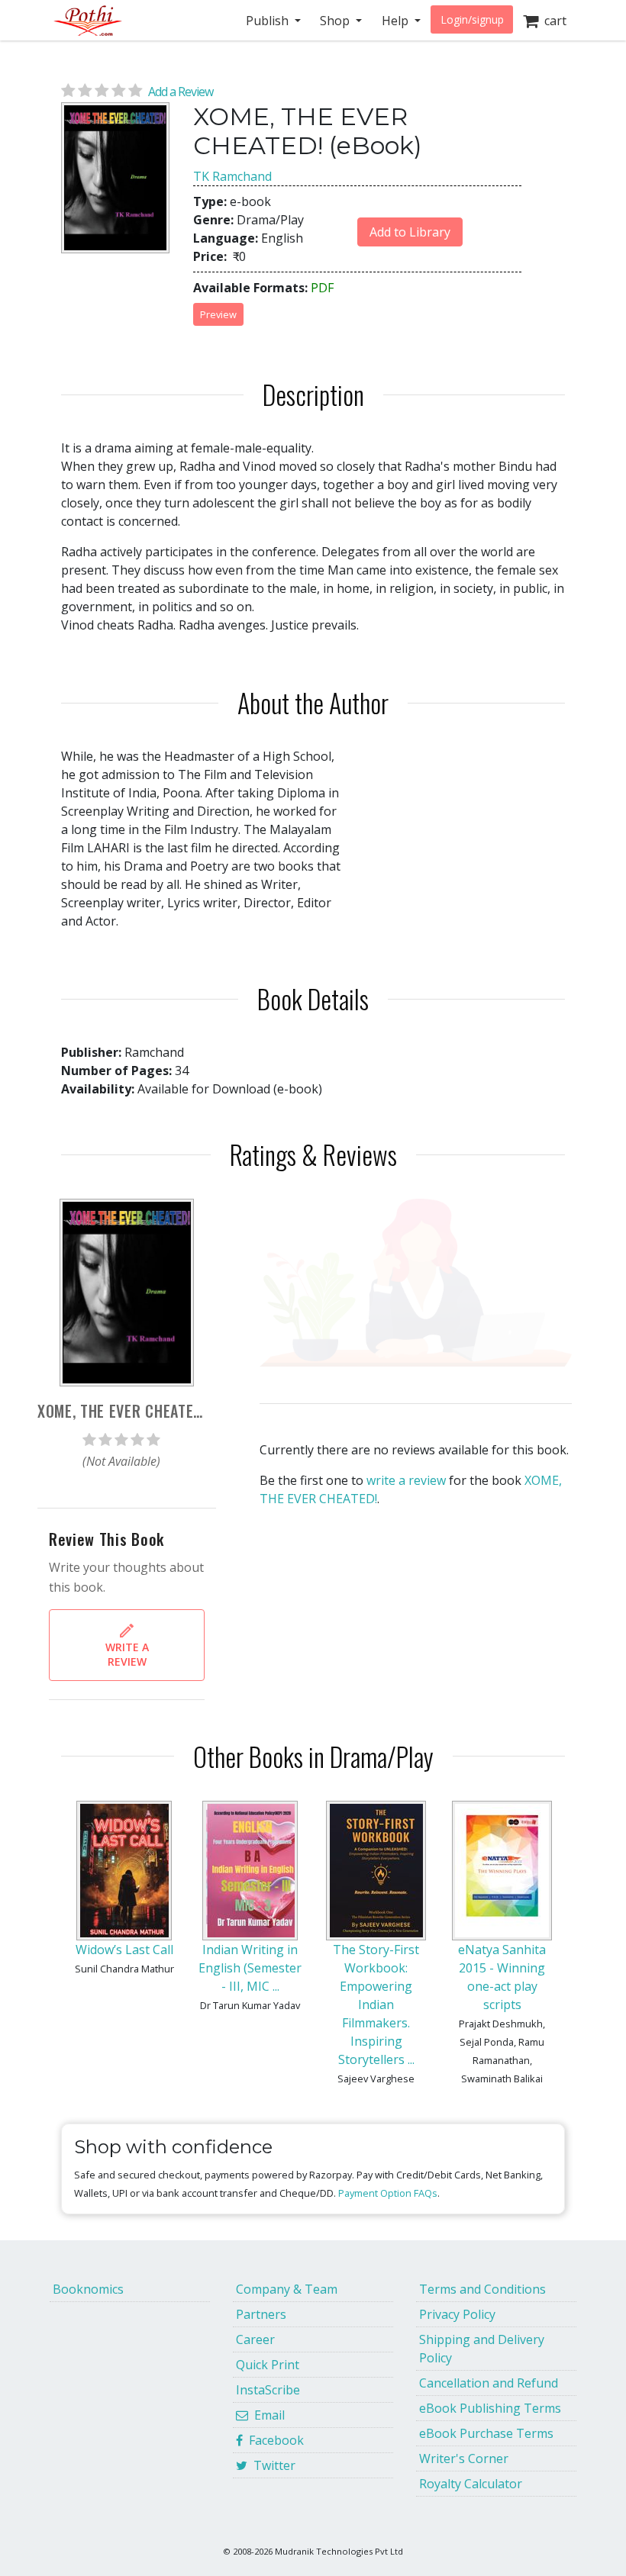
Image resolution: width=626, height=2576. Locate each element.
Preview (218, 314)
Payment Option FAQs (388, 2193)
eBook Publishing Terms (490, 2408)
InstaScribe (268, 2390)
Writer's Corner (464, 2458)
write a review (406, 1480)
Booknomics (88, 2289)
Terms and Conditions (482, 2289)
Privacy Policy (457, 2314)
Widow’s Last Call (124, 1950)
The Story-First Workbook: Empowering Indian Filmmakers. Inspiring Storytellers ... (376, 2004)
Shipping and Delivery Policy (482, 2349)
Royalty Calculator (471, 2484)
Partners (261, 2314)
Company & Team (287, 2289)
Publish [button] (269, 21)
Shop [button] (336, 21)
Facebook (273, 2440)
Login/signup (472, 19)
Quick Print (268, 2365)
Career (255, 2339)
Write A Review (127, 1654)
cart (552, 21)
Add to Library (410, 232)
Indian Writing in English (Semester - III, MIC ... (250, 1968)
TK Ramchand (232, 176)
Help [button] (397, 21)
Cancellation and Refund (489, 2383)
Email (266, 2415)
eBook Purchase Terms (486, 2433)
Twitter (271, 2465)
